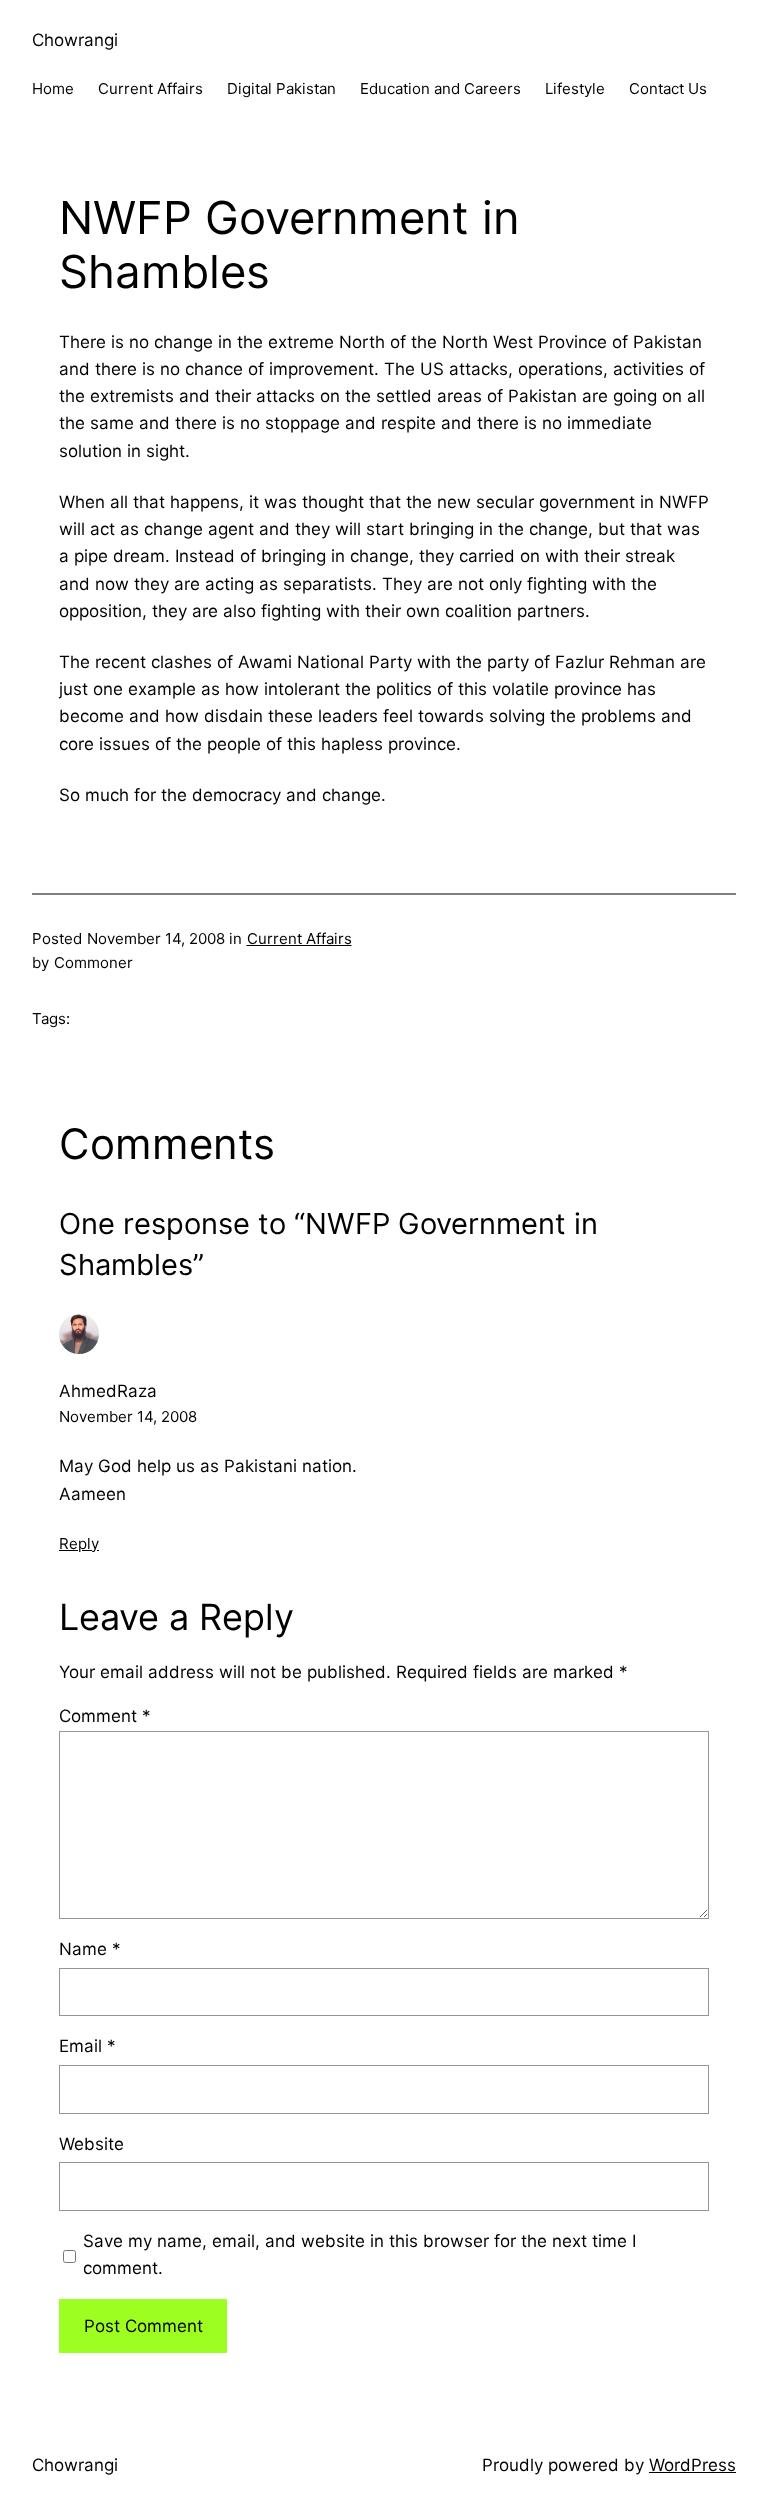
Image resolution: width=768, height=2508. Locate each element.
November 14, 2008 (128, 1416)
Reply (79, 1543)
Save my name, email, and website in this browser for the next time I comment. (359, 2254)
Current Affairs (299, 938)
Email (87, 2046)
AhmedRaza (108, 1391)
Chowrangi (75, 40)
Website (91, 2144)
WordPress (692, 2465)
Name (90, 1949)
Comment (105, 1716)
